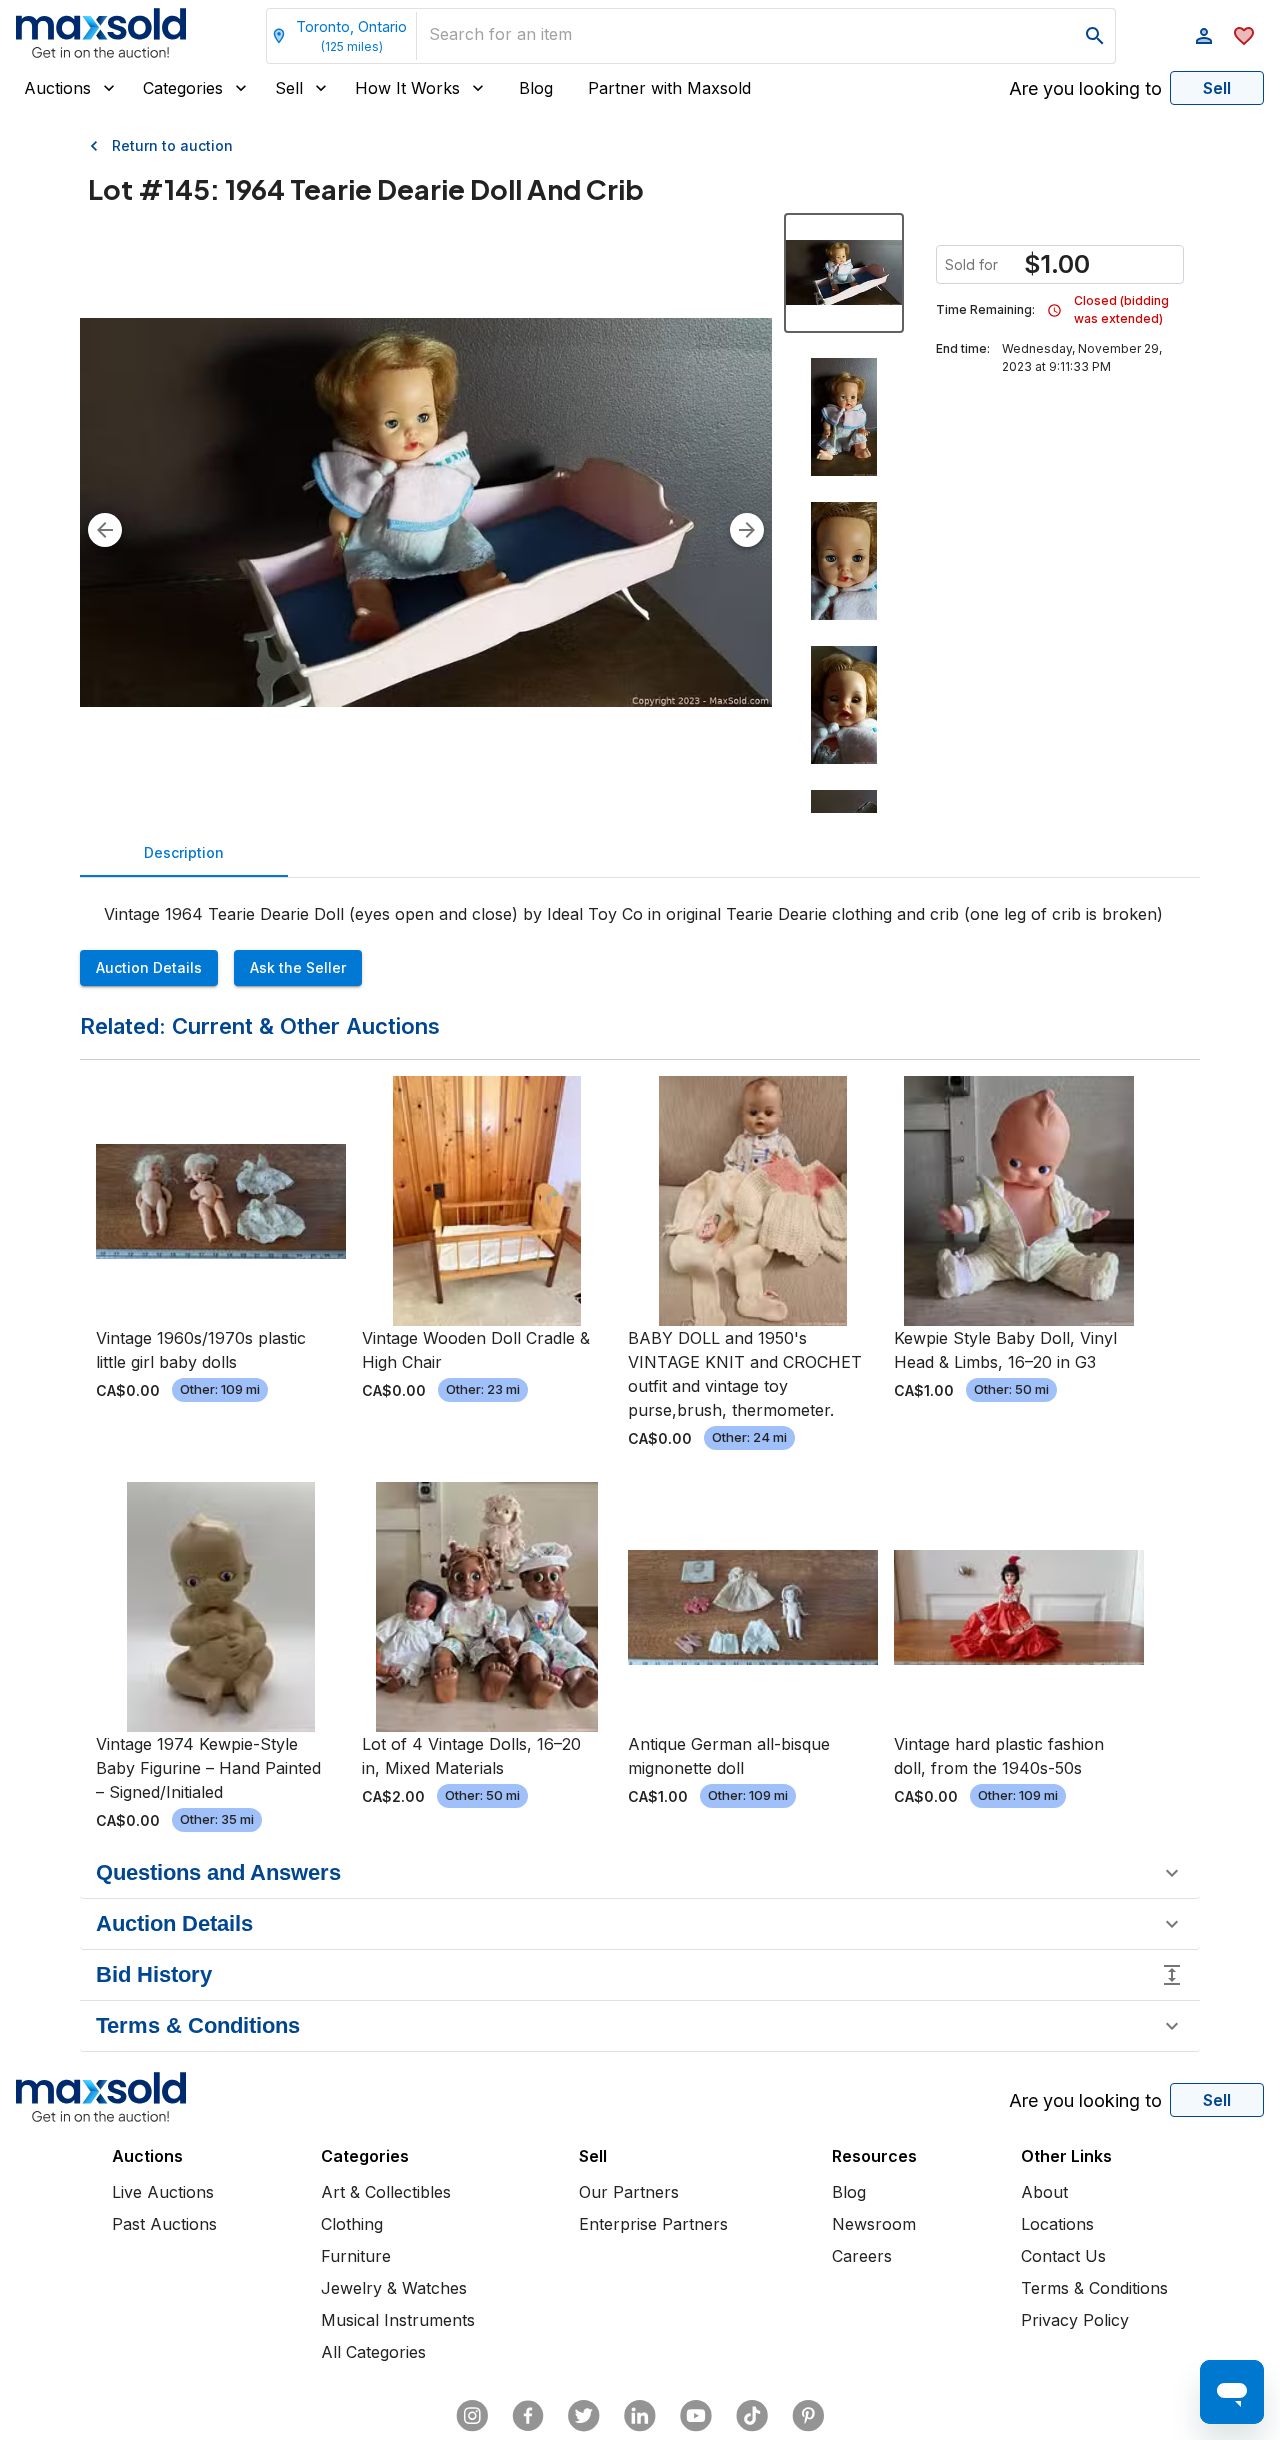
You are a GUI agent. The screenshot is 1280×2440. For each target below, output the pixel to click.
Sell (289, 88)
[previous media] (105, 530)
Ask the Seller (298, 967)
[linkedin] (640, 2416)
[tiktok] (752, 2416)
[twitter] (584, 2416)
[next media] (747, 530)
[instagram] (472, 2416)
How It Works (407, 88)
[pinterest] (808, 2416)
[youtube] (696, 2416)
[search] (1095, 36)
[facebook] (528, 2416)
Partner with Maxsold (669, 88)
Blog (536, 88)
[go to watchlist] (1244, 36)
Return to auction (172, 145)
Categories (183, 88)
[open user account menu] (1204, 36)
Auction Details (149, 967)
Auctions (57, 88)
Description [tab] (184, 852)
